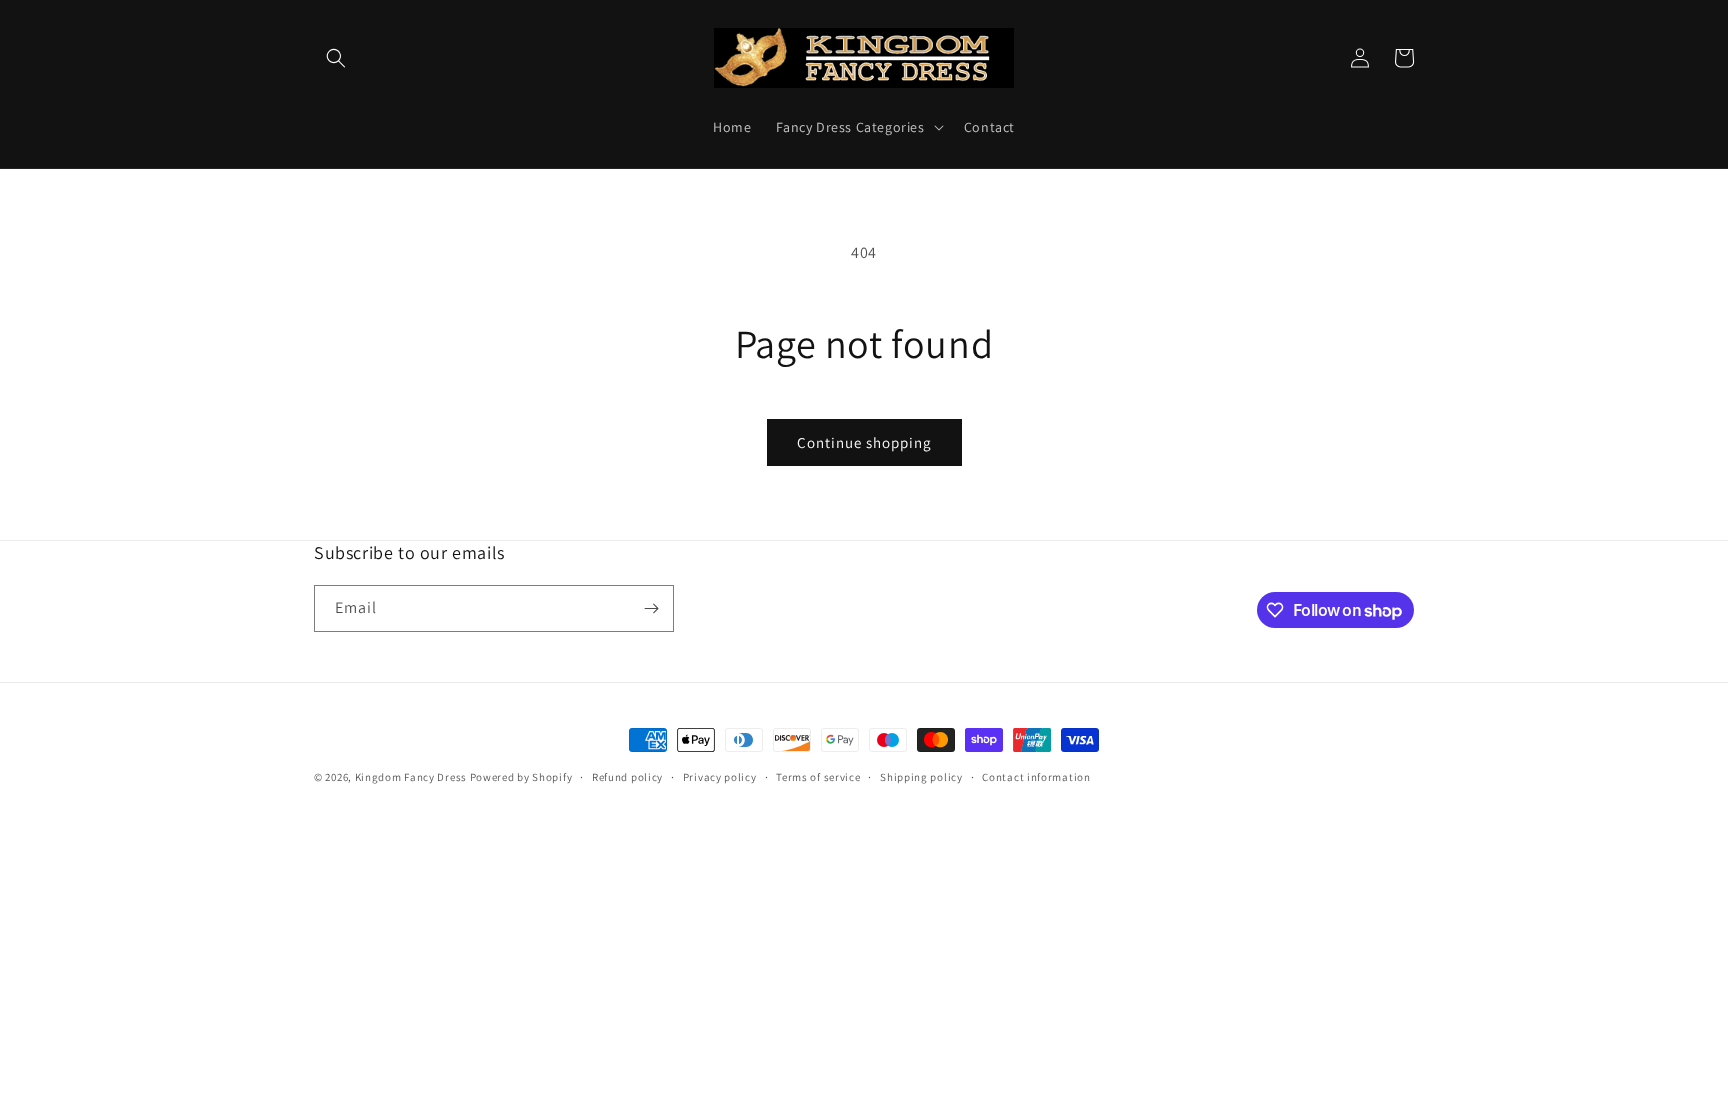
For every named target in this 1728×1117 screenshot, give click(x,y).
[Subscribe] (651, 608)
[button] (336, 58)
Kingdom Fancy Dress (411, 777)
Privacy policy (720, 777)
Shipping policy (921, 777)
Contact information (1036, 777)
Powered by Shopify (521, 777)
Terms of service (818, 777)
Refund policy (627, 777)
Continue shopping (864, 442)
